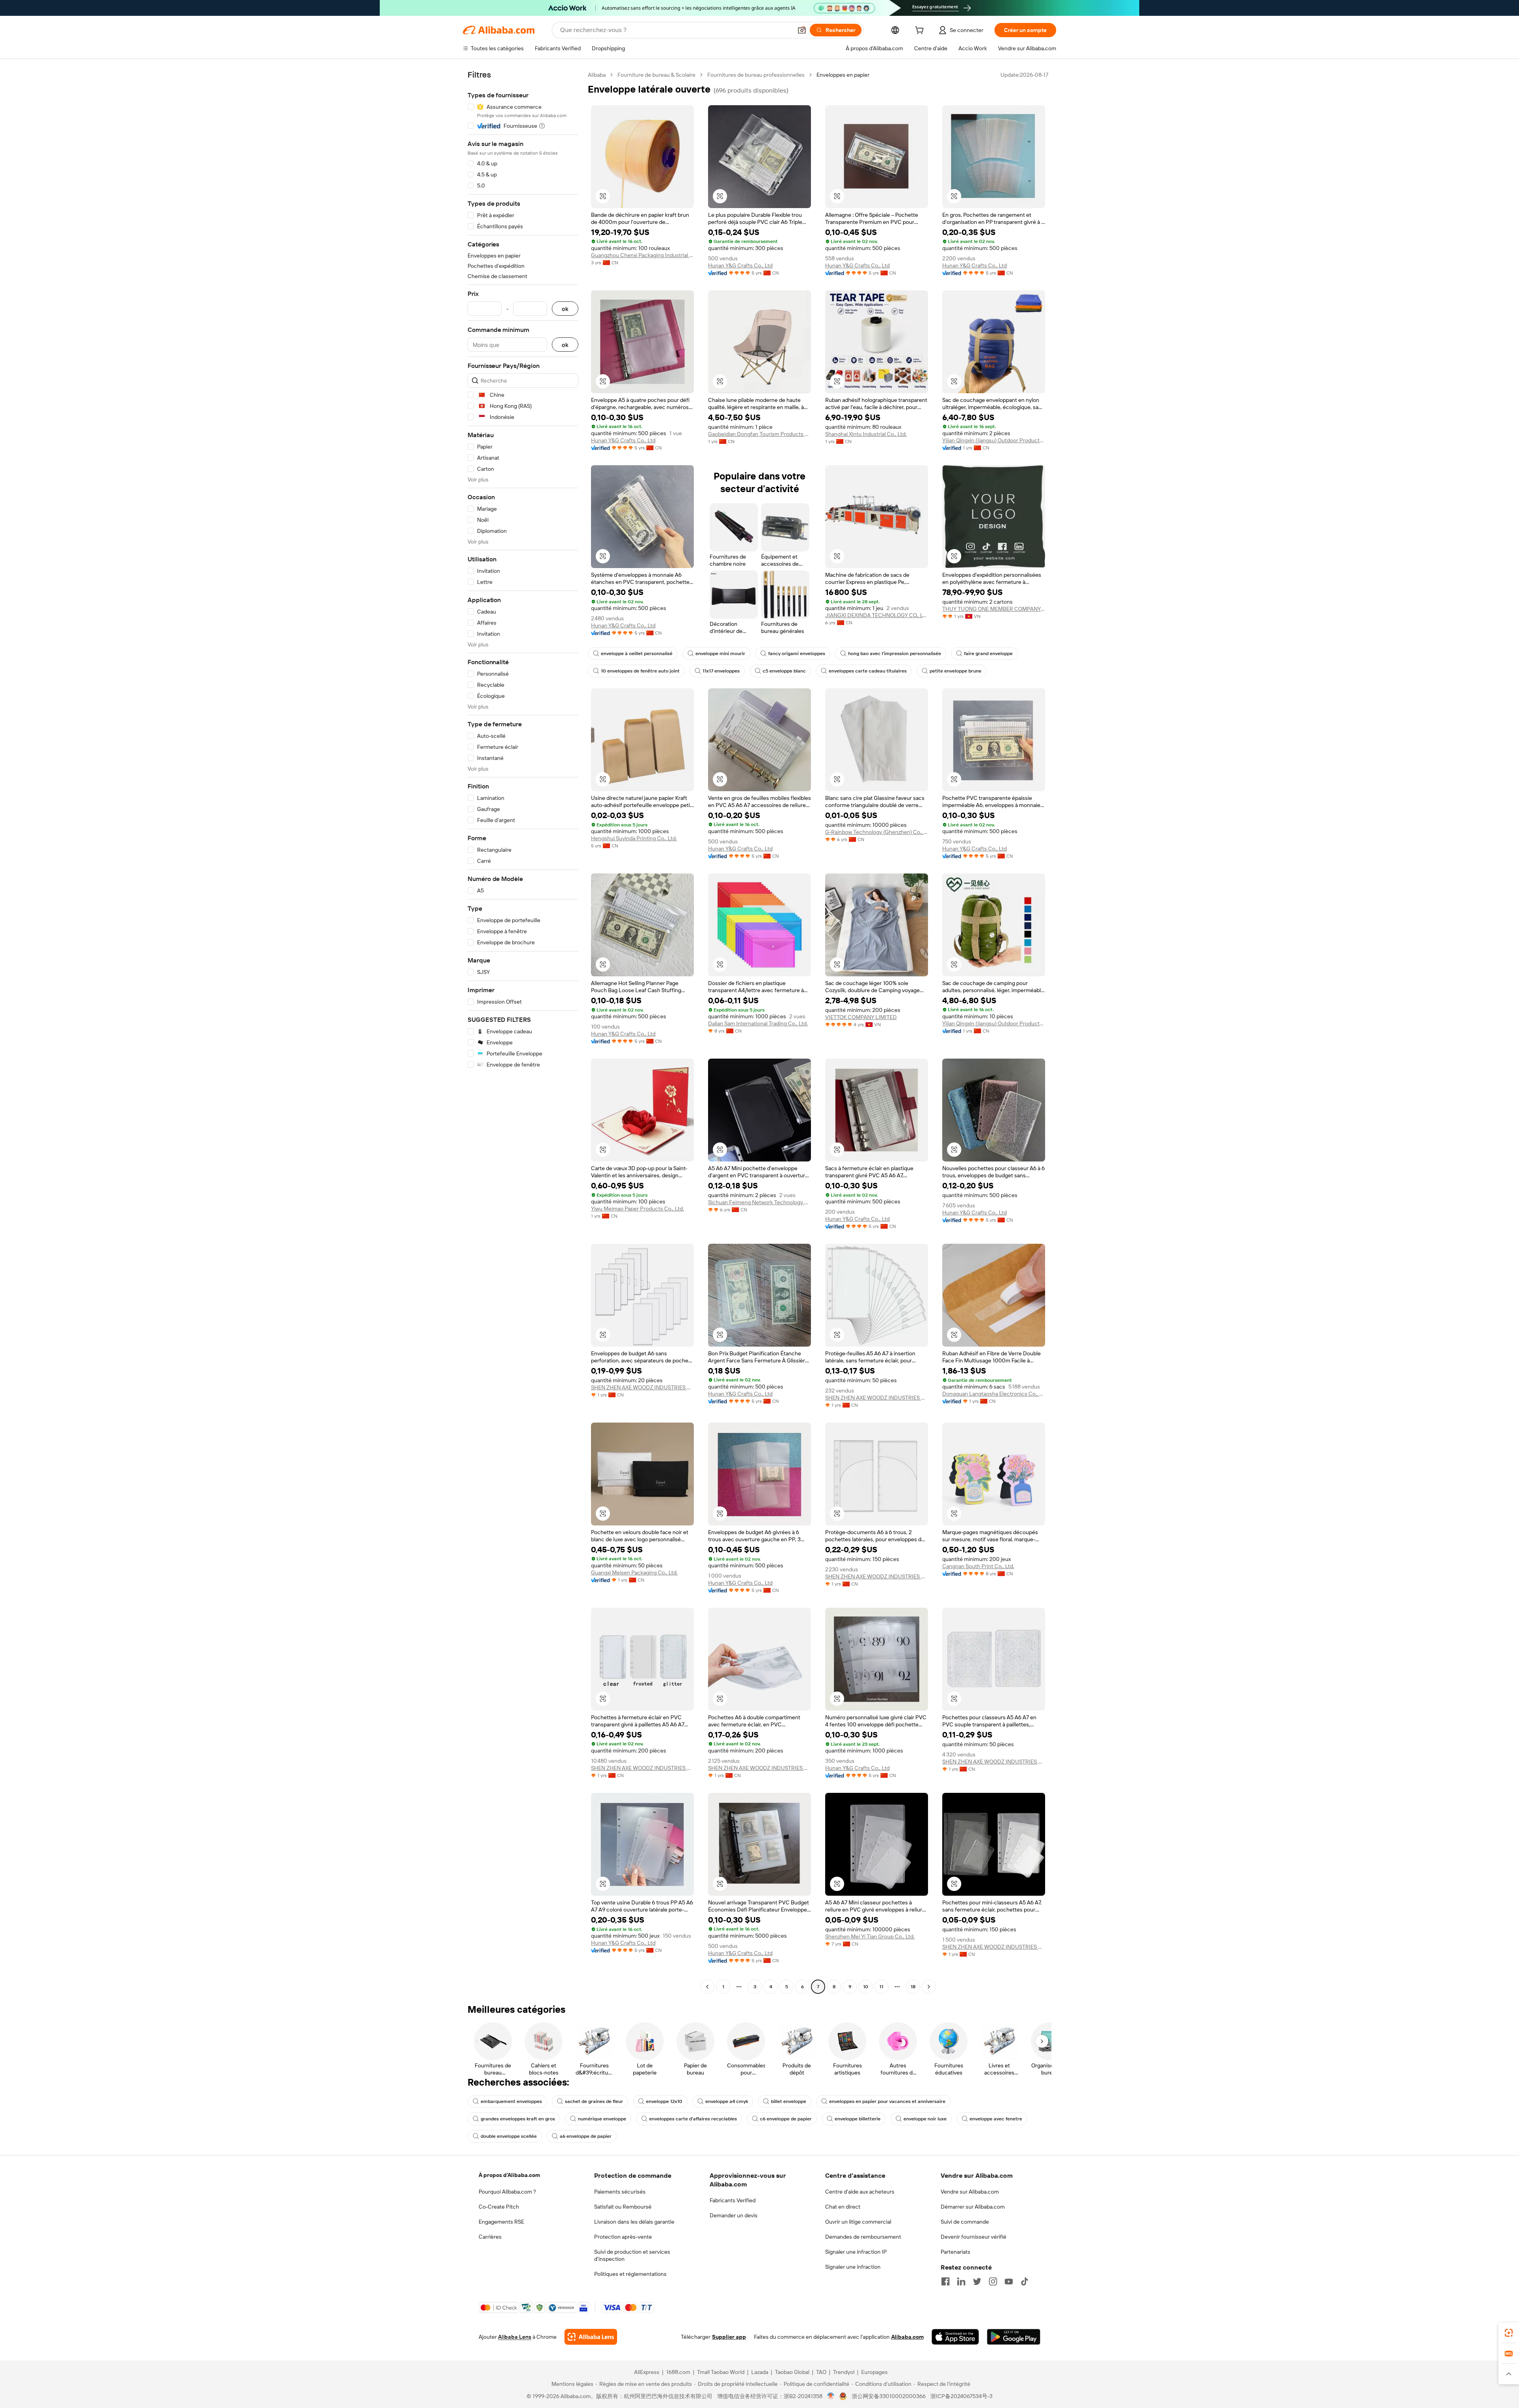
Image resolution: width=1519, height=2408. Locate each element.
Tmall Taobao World (721, 2372)
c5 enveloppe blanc (784, 671)
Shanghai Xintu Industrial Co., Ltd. (866, 434)
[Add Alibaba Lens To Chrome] (591, 2337)
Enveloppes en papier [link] (843, 75)
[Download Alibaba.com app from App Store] (955, 2337)
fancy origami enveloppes (797, 654)
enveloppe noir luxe (925, 2119)
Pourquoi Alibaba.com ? (507, 2192)
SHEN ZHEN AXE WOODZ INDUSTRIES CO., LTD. (642, 1387)
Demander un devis (734, 2215)
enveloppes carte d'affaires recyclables (693, 2119)
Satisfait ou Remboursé (623, 2207)
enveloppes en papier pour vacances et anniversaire (887, 2101)
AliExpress (647, 2372)
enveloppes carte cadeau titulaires (868, 671)
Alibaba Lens (515, 2337)
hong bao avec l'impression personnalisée (895, 654)
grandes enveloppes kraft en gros (518, 2119)
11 (881, 1987)
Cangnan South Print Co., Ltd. (978, 1566)
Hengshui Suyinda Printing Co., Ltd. (634, 838)
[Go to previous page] (707, 1987)
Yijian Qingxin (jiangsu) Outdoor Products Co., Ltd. (994, 440)
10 (866, 1987)
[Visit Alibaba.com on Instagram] (993, 2281)
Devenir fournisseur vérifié (974, 2237)
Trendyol (844, 2372)
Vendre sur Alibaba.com (970, 2192)
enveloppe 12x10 (664, 2101)
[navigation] (523, 1032)
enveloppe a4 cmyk (727, 2101)
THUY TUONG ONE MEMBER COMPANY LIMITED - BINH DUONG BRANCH (994, 609)
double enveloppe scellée (509, 2136)
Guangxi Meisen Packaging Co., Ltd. (634, 1572)
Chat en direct (843, 2207)
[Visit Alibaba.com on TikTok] (1025, 2281)
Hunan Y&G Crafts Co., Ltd (740, 265)
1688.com (678, 2372)
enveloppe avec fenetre (996, 2119)
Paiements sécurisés (620, 2192)
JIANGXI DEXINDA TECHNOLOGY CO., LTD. (877, 615)
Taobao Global (792, 2372)
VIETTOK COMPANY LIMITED (861, 1017)
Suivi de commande (965, 2222)
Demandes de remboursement (863, 2237)
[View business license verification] (831, 2396)
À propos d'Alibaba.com (509, 2175)
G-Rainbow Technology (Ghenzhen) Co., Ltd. (877, 832)
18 (913, 1987)
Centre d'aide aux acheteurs (860, 2192)
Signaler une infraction (853, 2267)
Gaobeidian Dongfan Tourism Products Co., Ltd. (759, 434)
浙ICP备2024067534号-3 (961, 2396)
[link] (1509, 2333)
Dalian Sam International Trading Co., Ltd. (758, 1023)
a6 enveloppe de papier (586, 2136)
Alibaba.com (907, 2337)
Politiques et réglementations (630, 2274)
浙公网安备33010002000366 (889, 2396)
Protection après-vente (623, 2237)
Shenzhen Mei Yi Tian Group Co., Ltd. (870, 1936)
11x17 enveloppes (721, 671)
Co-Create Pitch (499, 2207)
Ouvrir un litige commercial (858, 2222)
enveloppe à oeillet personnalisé (637, 654)
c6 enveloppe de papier (786, 2119)
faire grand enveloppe (988, 654)
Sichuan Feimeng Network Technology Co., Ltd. (759, 1202)
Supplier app (729, 2337)
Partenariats (956, 2252)
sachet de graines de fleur (594, 2101)
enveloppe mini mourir (720, 654)
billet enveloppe (789, 2101)
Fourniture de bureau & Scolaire (656, 75)
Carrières (490, 2237)
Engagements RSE (501, 2222)
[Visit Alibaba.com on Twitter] (977, 2281)
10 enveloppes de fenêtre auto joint (640, 671)
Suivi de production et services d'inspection (632, 2255)
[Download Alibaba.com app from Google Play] (1014, 2337)
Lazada (760, 2372)
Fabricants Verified (733, 2200)
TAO (821, 2372)
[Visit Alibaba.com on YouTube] (1009, 2281)
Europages (874, 2372)
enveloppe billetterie (858, 2119)
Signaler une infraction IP (856, 2252)
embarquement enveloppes (511, 2101)
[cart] (921, 31)
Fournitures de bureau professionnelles (756, 75)
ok (565, 309)
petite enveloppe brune (956, 671)
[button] (802, 30)
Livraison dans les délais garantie (634, 2222)
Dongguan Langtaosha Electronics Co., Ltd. (994, 1394)
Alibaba (597, 75)
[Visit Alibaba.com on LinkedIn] (961, 2281)
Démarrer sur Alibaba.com (973, 2207)
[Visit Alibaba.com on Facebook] (945, 2281)
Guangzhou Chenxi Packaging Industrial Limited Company (642, 255)
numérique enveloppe (602, 2119)
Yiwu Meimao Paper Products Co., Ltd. (637, 1209)
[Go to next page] (929, 1987)
